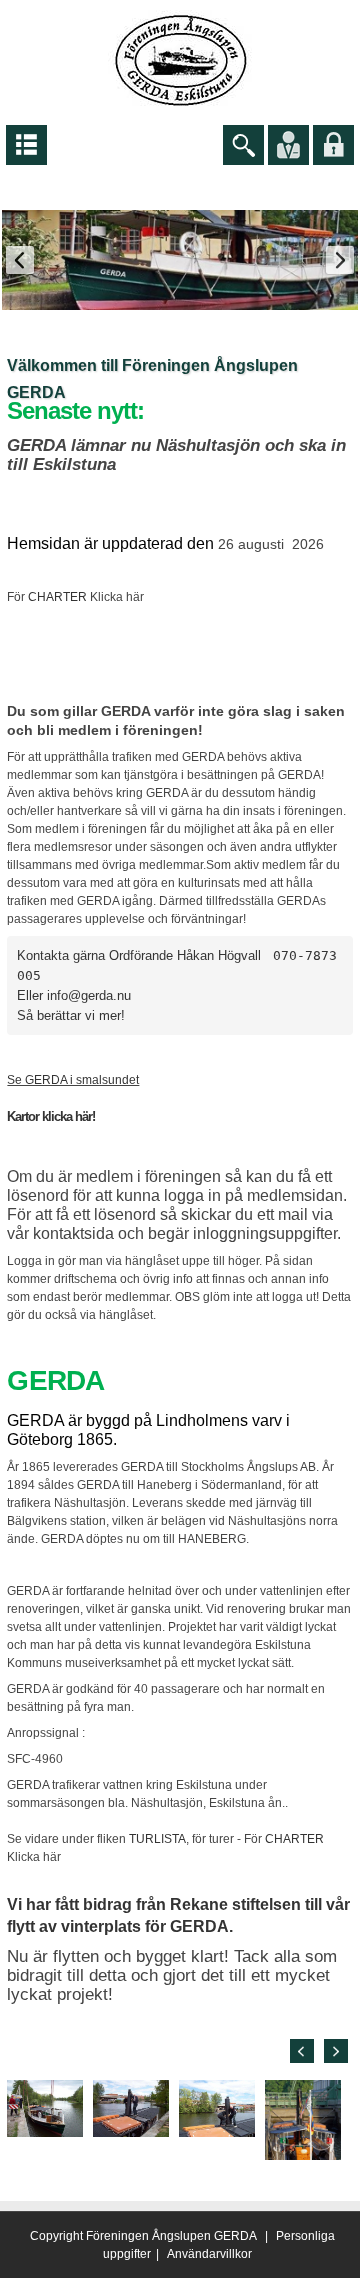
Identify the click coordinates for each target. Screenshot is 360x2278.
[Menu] (26, 144)
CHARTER (57, 597)
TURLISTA (157, 1839)
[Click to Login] (333, 144)
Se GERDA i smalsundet (73, 1080)
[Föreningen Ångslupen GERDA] (180, 59)
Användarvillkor (209, 2254)
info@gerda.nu (89, 995)
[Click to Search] (243, 144)
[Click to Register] (288, 144)
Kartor (23, 1116)
